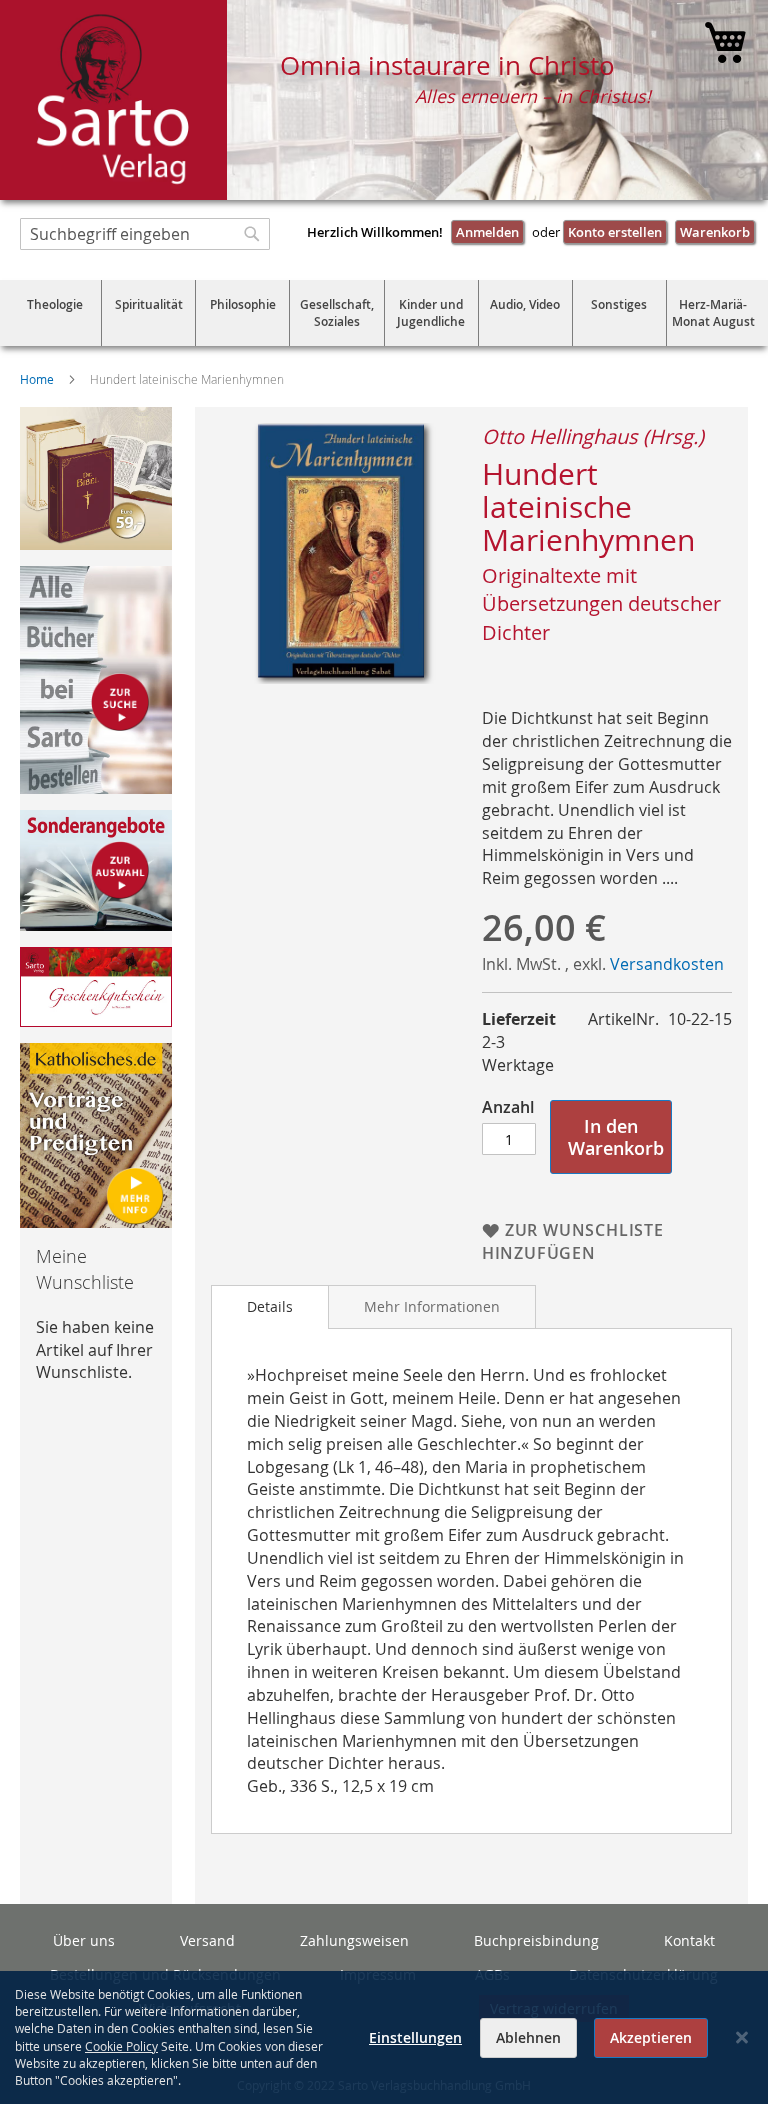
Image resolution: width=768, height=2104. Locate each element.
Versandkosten (667, 964)
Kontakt (689, 1940)
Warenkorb (715, 232)
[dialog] (384, 2037)
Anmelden (487, 232)
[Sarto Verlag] (113, 100)
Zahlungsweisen (354, 1940)
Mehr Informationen (432, 1306)
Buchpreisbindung (536, 1940)
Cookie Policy (121, 2046)
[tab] (270, 1307)
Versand (207, 1940)
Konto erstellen (615, 232)
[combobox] (145, 234)
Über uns (84, 1940)
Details (270, 1306)
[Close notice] (742, 2037)
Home (37, 379)
